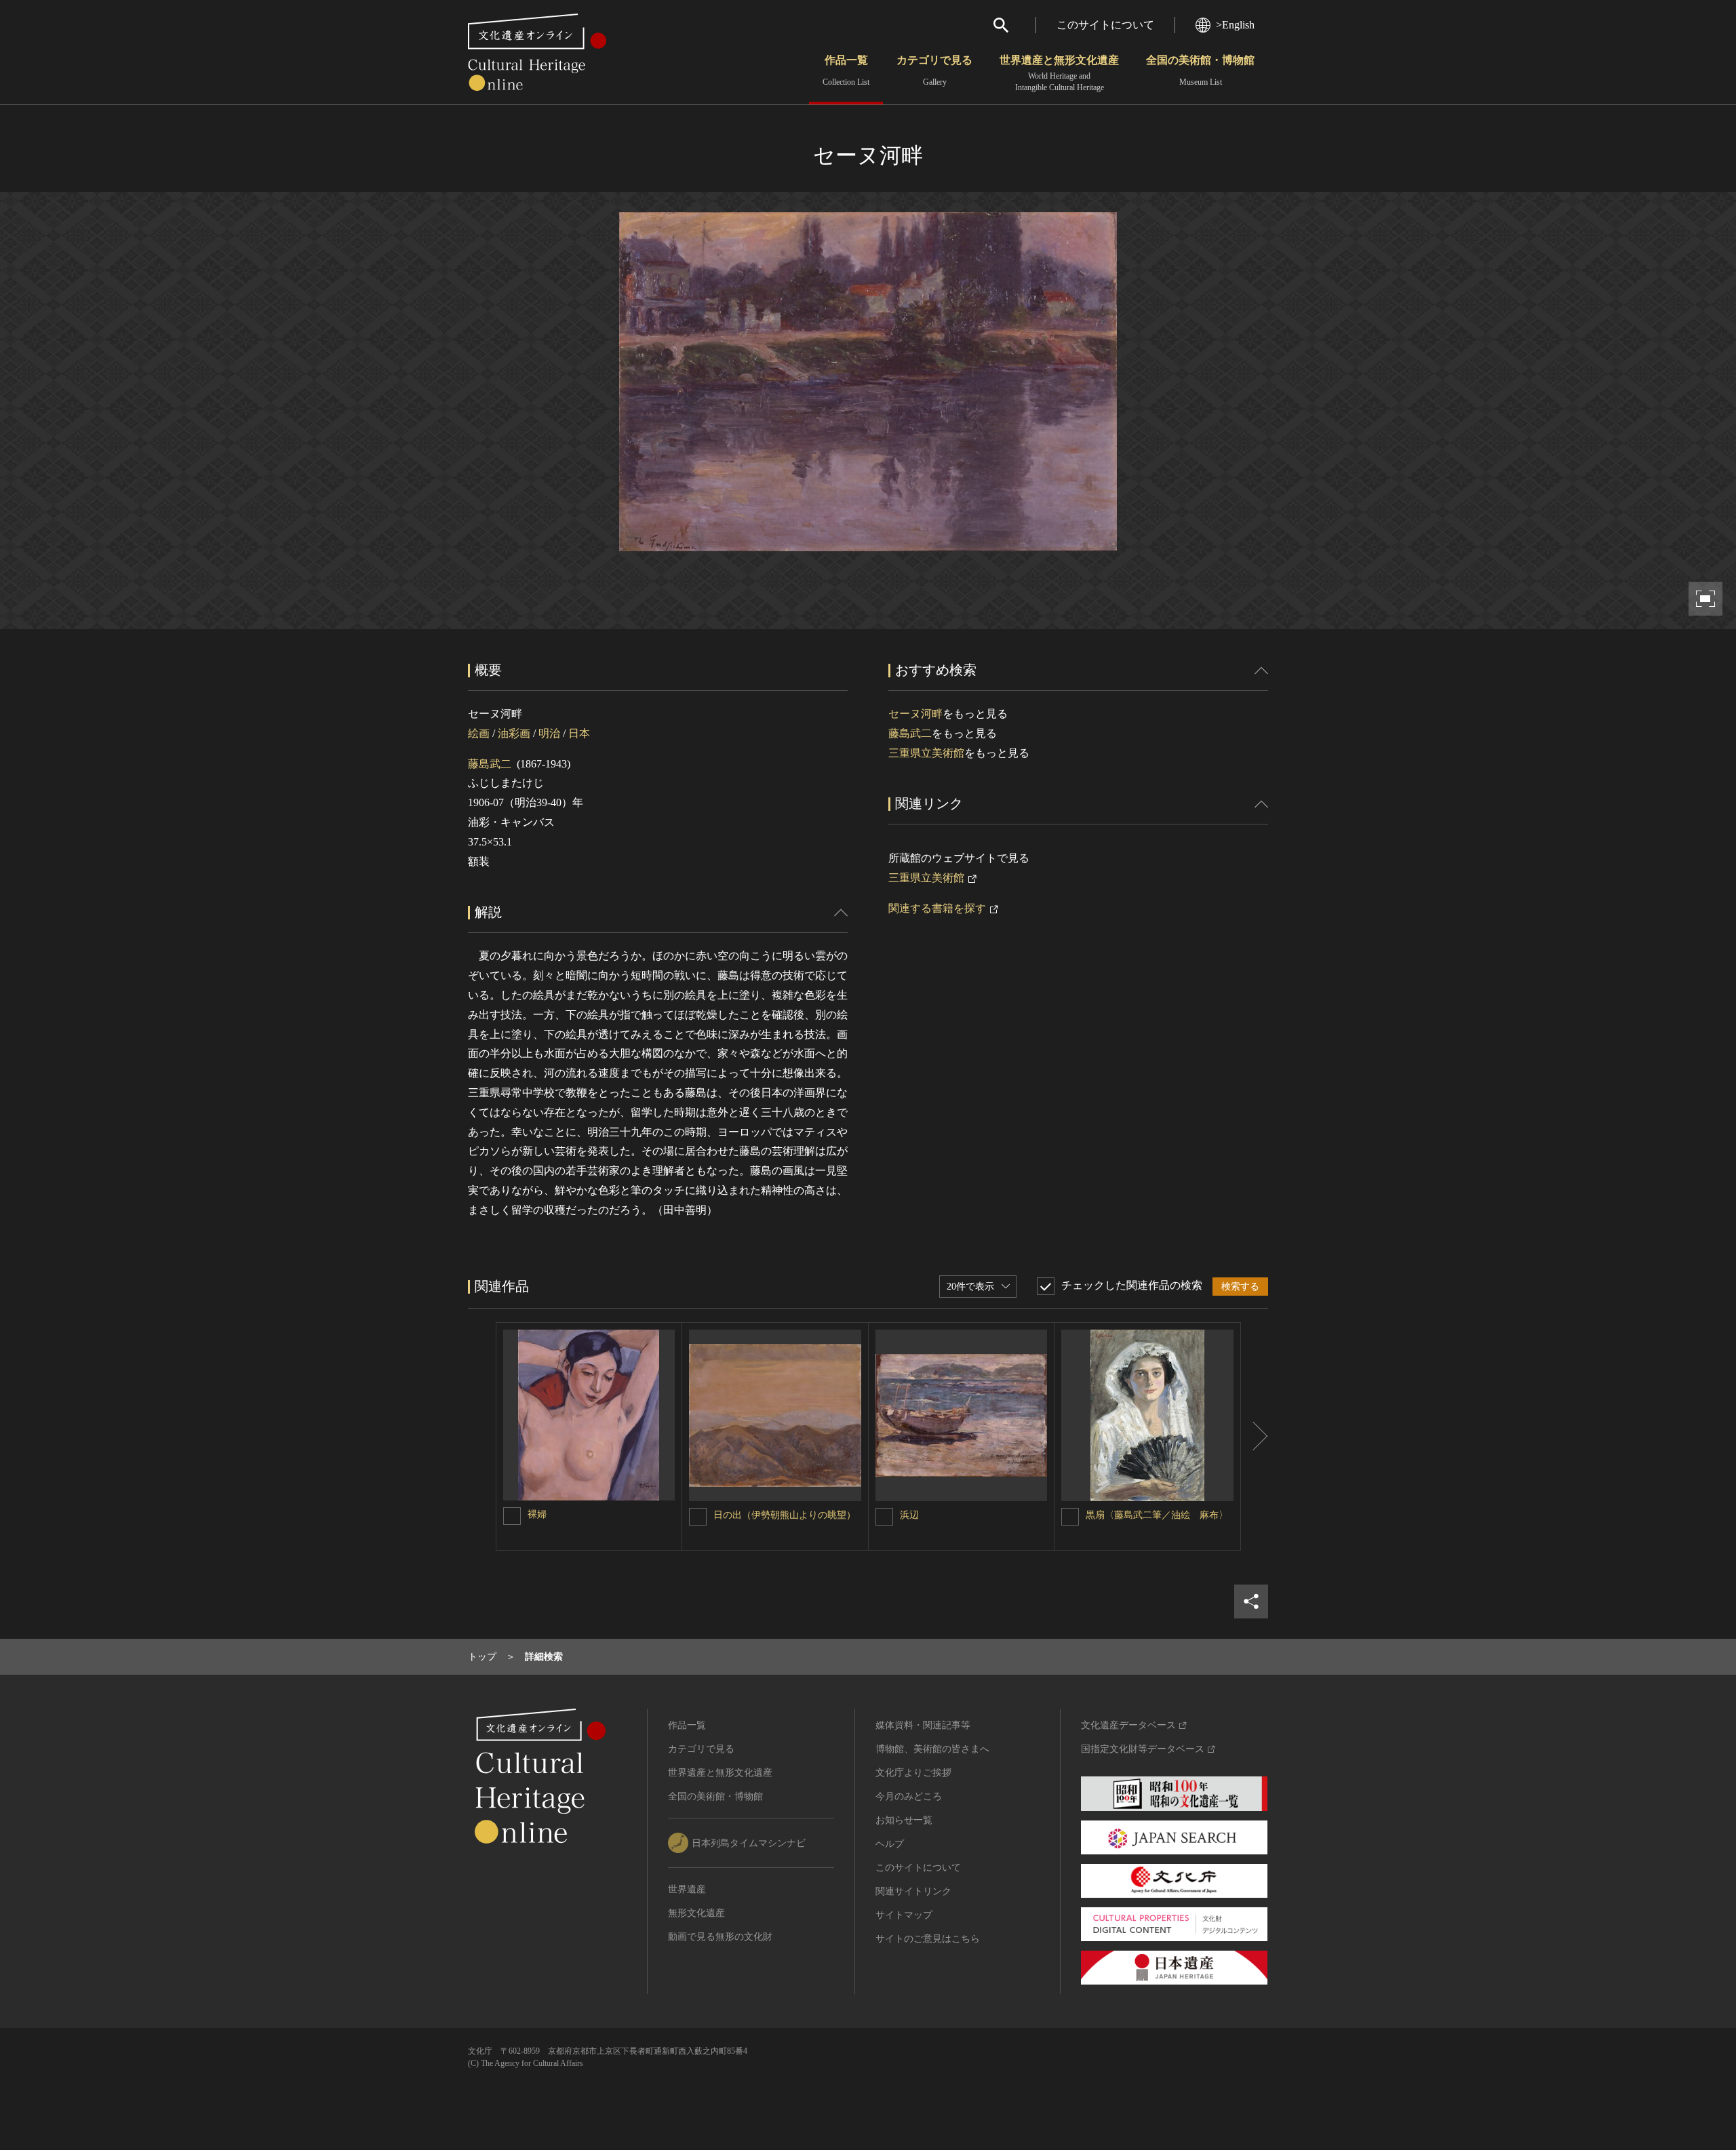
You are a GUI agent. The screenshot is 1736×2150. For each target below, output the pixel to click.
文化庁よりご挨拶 (913, 1773)
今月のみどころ (909, 1796)
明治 (549, 733)
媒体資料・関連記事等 (923, 1725)
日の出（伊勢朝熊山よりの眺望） (785, 1515)
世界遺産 (687, 1889)
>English (1235, 25)
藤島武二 (490, 764)
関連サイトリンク (913, 1891)
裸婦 (537, 1514)
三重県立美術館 (926, 753)
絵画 (479, 733)
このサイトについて (1105, 25)
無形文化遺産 (696, 1913)
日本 (579, 733)
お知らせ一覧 (904, 1820)
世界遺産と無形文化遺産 (1059, 73)
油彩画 (514, 733)
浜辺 (909, 1515)
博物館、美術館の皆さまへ (932, 1749)
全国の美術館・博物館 (1200, 71)
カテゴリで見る (934, 71)
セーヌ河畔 (915, 714)
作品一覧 (846, 71)
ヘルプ (890, 1844)
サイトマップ (904, 1915)
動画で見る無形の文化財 (720, 1937)
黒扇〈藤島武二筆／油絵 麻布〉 (1157, 1515)
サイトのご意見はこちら (928, 1939)
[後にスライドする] (1255, 1437)
